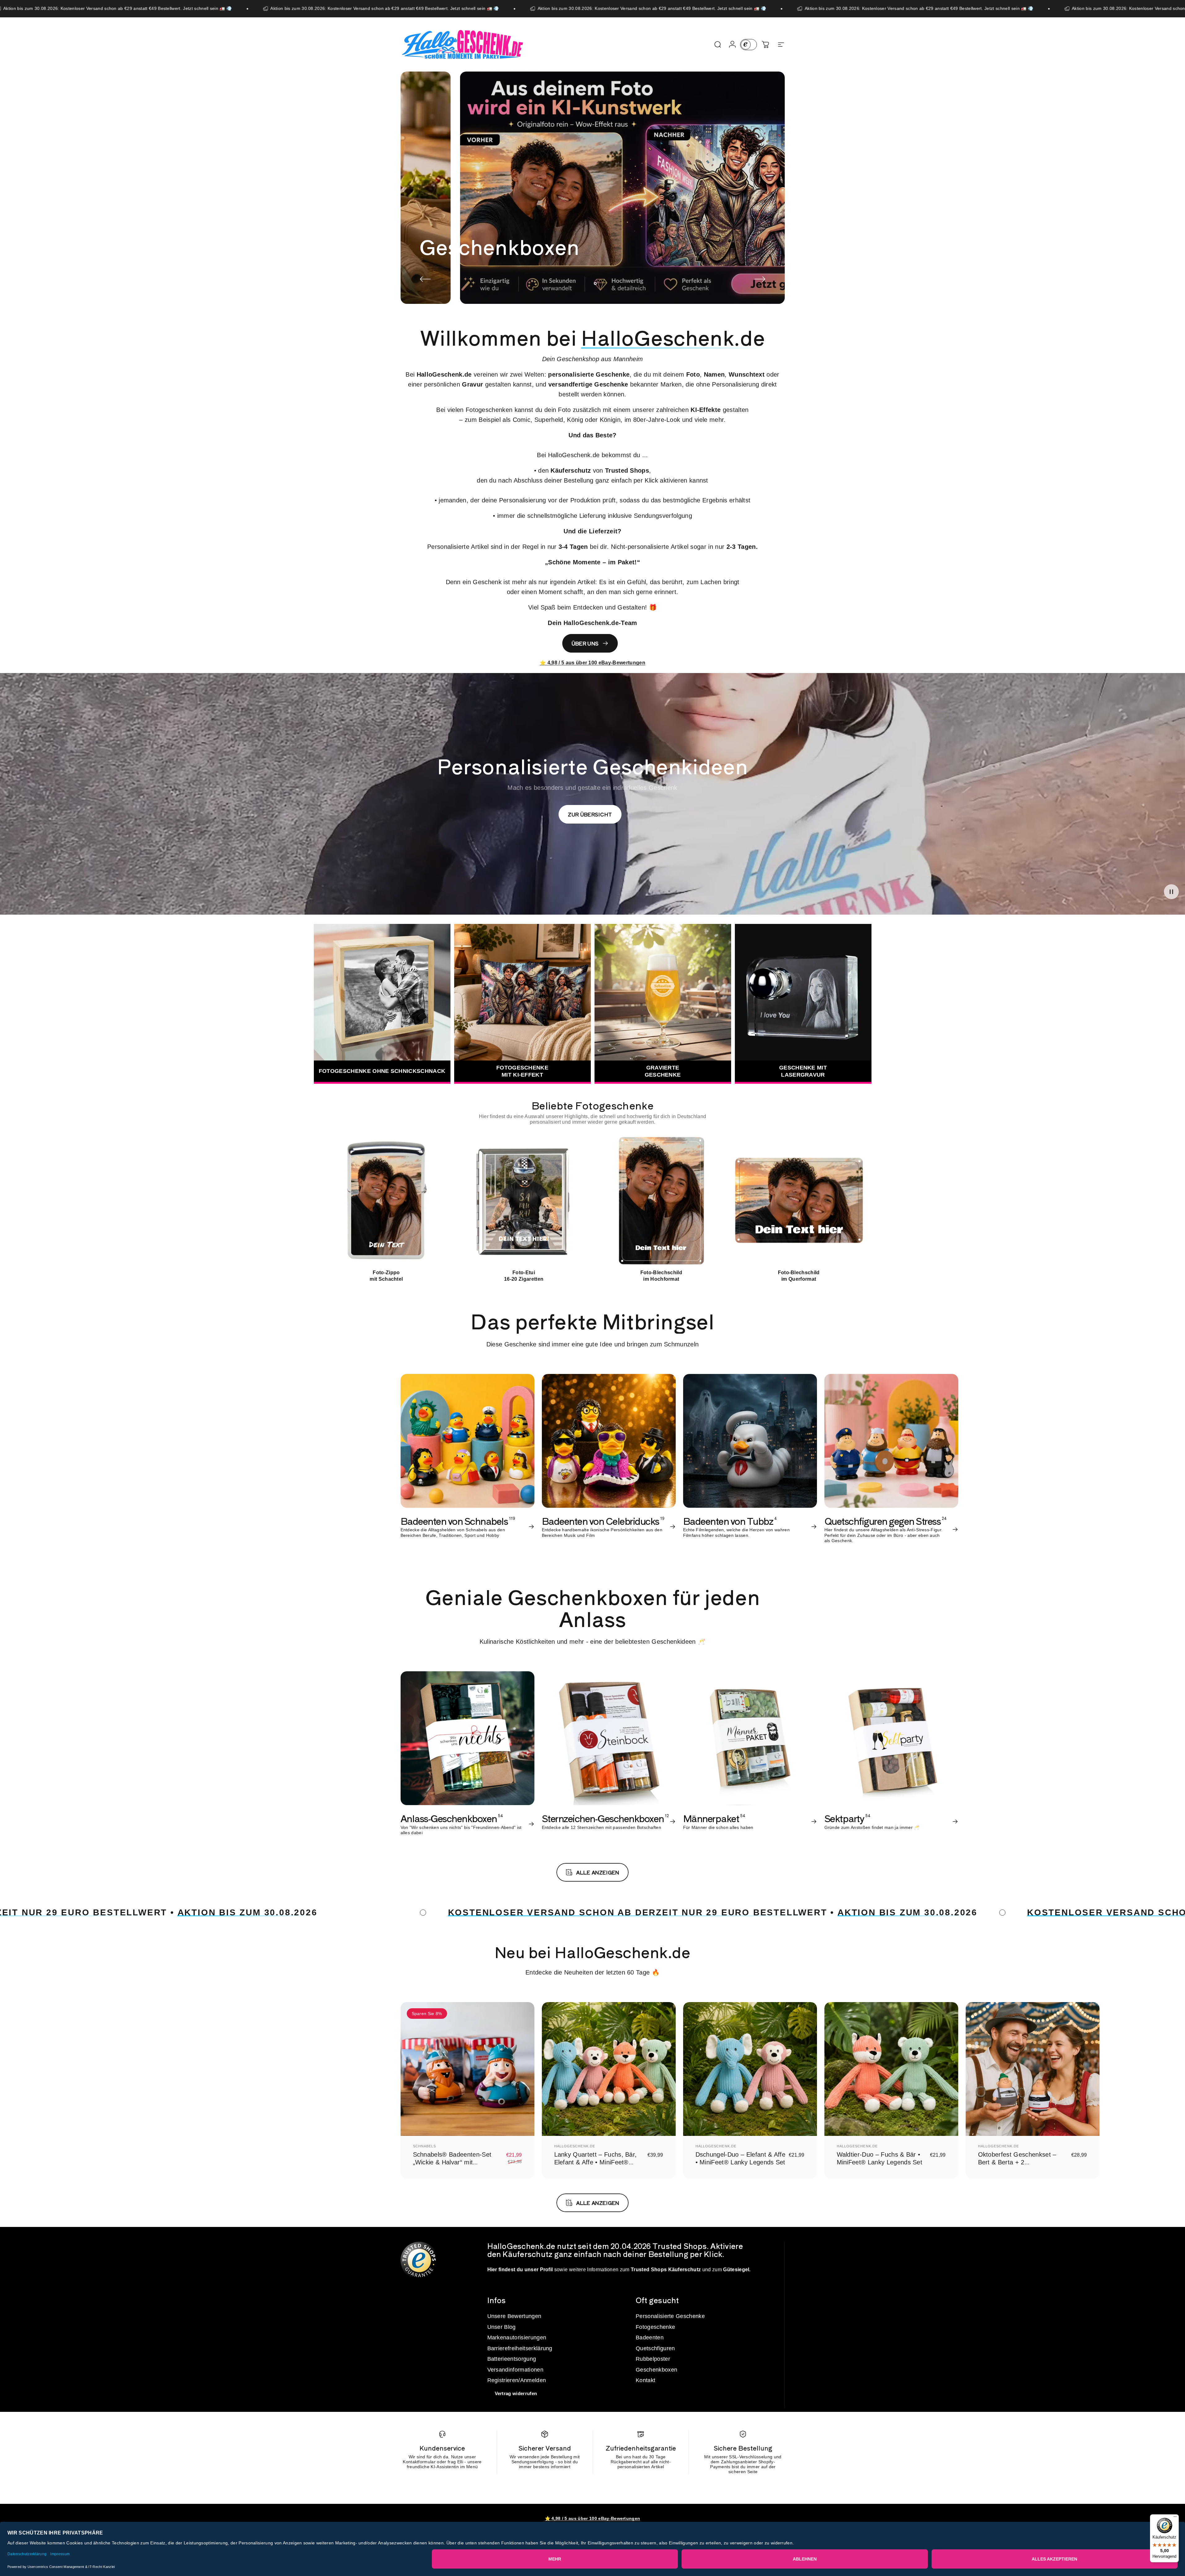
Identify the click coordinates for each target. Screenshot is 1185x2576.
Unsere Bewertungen (514, 2316)
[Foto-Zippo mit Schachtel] (386, 1201)
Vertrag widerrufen (516, 2393)
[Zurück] (425, 279)
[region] (593, 1208)
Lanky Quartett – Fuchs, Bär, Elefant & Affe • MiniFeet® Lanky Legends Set (596, 2162)
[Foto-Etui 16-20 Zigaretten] (524, 1201)
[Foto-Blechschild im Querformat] (799, 1201)
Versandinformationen (515, 2370)
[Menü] (1175, 2518)
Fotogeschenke (655, 2327)
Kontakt (645, 2380)
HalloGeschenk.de (575, 2146)
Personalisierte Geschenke (670, 2316)
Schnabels (425, 2146)
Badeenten (650, 2338)
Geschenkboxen (656, 2370)
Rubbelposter (653, 2359)
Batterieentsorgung (512, 2359)
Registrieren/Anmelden (517, 2380)
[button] (1171, 892)
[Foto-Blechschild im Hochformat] (661, 1201)
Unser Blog (502, 2327)
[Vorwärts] (760, 279)
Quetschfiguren (655, 2348)
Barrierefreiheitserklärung (520, 2348)
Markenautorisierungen (517, 2338)
